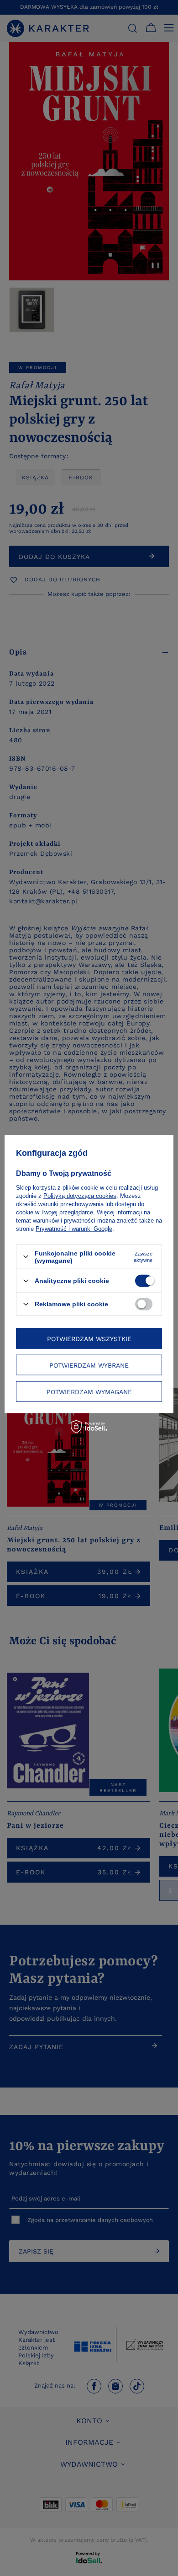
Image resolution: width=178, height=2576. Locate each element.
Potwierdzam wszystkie (89, 1338)
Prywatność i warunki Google (74, 1228)
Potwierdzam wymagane (89, 1391)
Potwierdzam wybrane (89, 1365)
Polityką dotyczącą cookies (80, 1195)
